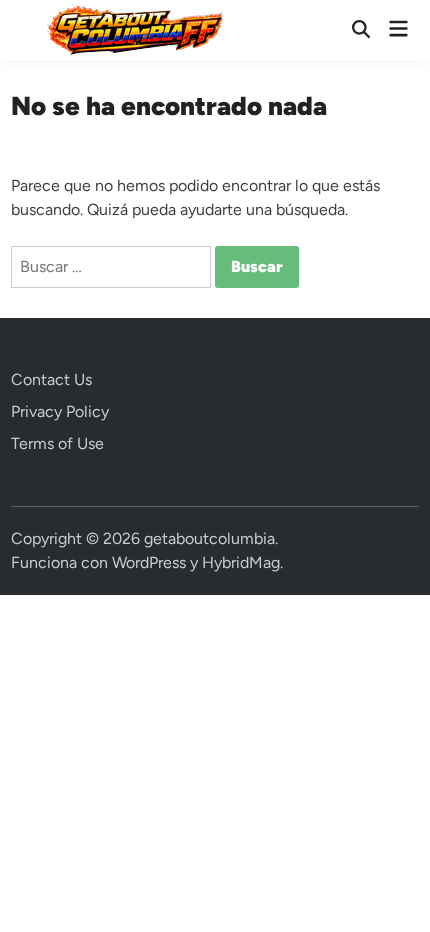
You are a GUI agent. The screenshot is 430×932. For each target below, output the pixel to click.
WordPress (149, 562)
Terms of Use (57, 443)
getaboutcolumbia (209, 538)
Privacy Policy (60, 411)
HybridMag (241, 562)
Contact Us (51, 379)
